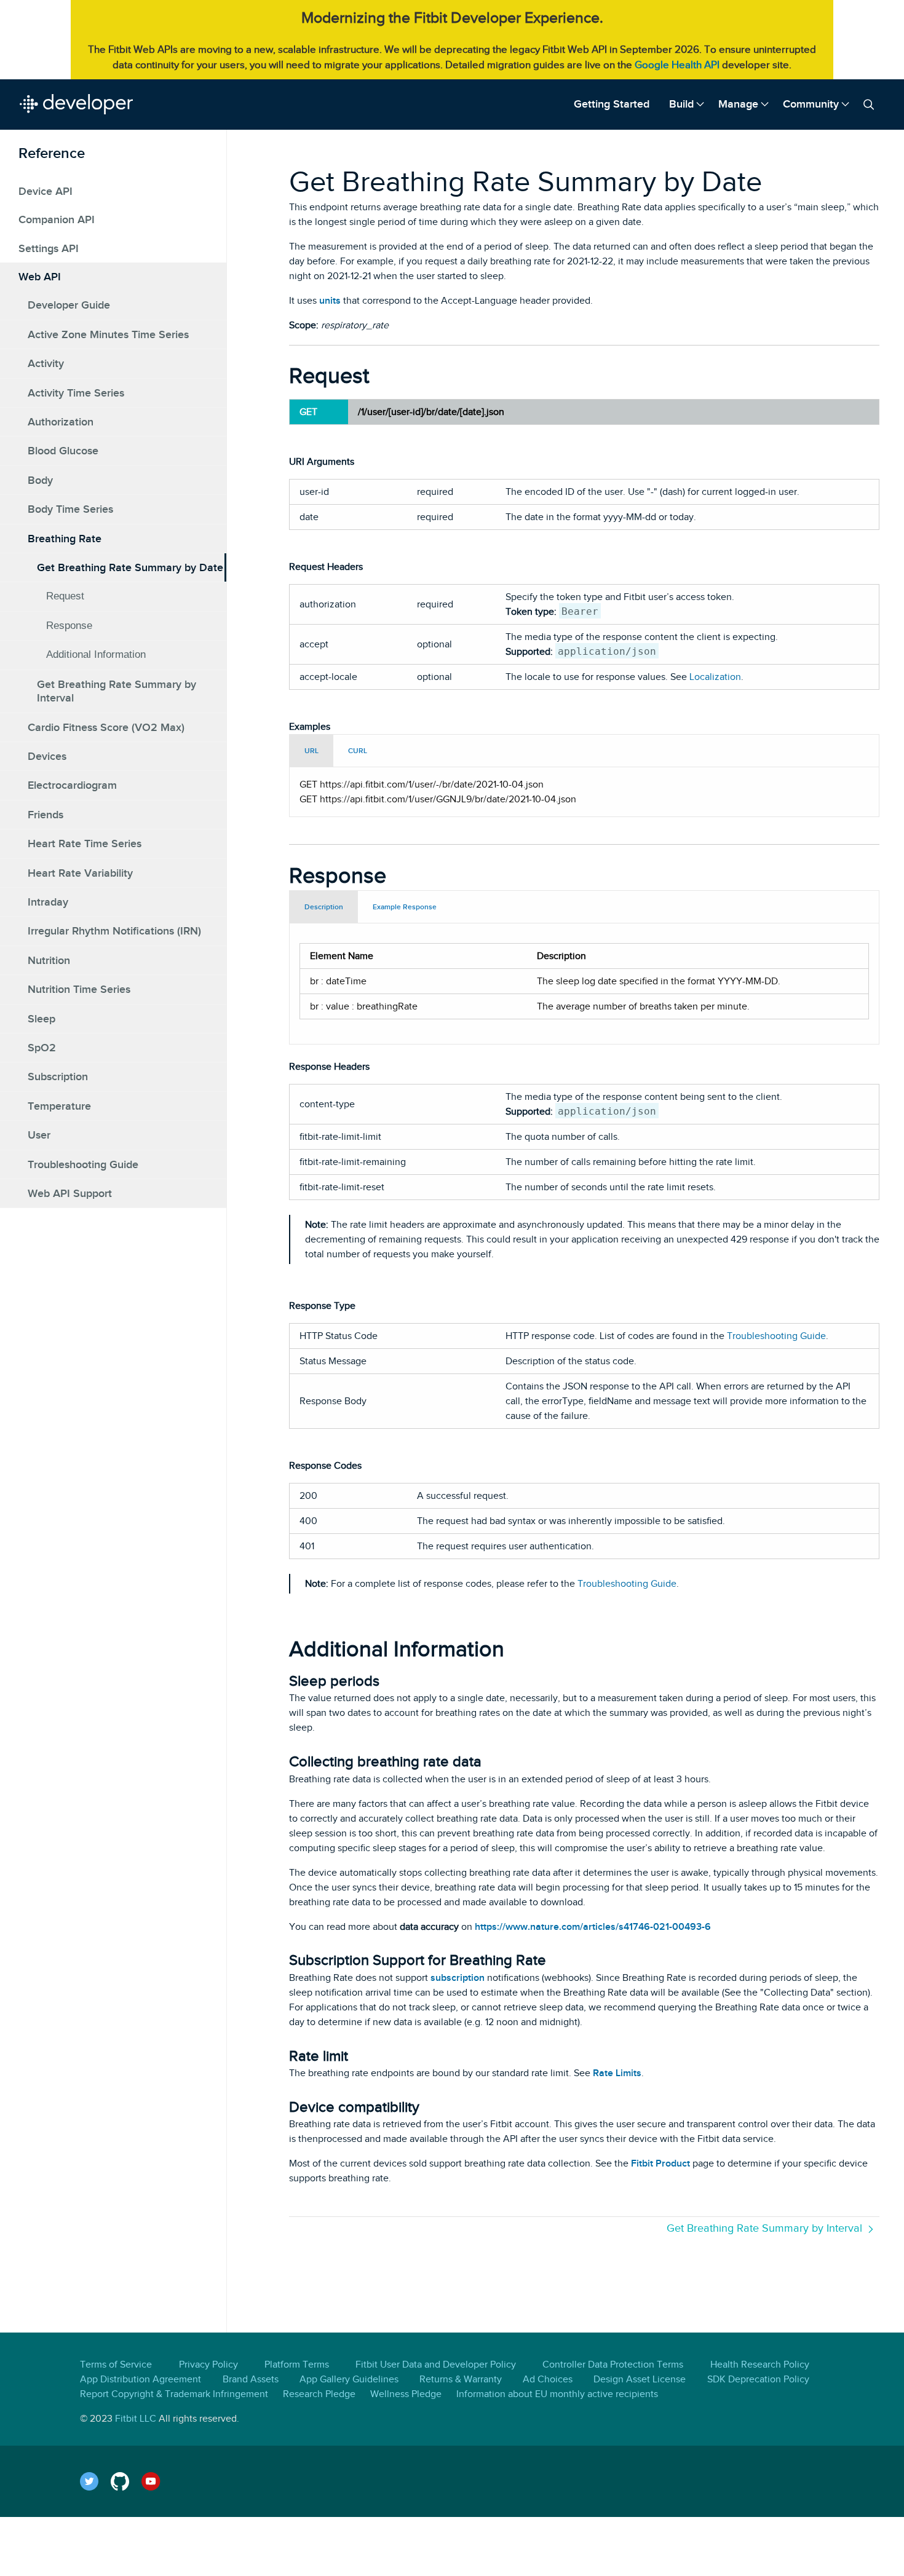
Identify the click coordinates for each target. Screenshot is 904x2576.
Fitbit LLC (136, 2419)
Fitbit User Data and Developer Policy (436, 2365)
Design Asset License (640, 2379)
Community (811, 104)
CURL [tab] (358, 751)
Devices (47, 756)
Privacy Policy (208, 2365)
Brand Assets (251, 2379)
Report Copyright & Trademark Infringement (174, 2394)
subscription (458, 1978)
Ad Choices (548, 2379)
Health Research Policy (760, 2365)
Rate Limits (617, 2073)
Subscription (58, 1077)
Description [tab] (324, 907)
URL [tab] (311, 751)
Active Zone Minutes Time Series (108, 334)
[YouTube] (157, 2481)
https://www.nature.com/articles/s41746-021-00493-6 (593, 1927)
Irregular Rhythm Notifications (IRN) (114, 931)
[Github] (126, 2481)
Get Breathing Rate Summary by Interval (117, 690)
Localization (715, 677)
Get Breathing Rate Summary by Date (130, 567)
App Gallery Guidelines (349, 2379)
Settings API (49, 248)
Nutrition (49, 960)
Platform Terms (297, 2365)
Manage (738, 104)
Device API (46, 191)
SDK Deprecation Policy (758, 2379)
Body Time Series (70, 509)
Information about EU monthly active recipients (557, 2394)
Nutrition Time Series (79, 989)
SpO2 (42, 1047)
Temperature (59, 1105)
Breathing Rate (65, 538)
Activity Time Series (76, 392)
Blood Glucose (63, 451)
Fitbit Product (660, 2163)
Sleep (42, 1018)
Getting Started (612, 104)
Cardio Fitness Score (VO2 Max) (106, 727)
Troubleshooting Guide (83, 1164)
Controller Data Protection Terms (613, 2365)
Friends (46, 814)
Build (681, 104)
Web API (40, 277)
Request (65, 596)
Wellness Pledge (406, 2394)
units (330, 301)
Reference (52, 153)
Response (69, 625)
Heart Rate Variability (80, 872)
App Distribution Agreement (141, 2379)
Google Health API (677, 65)
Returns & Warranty (461, 2379)
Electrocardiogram (72, 785)
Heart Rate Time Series (85, 844)
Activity (46, 363)
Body (40, 480)
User (39, 1135)
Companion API (57, 219)
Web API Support (70, 1193)
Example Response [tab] (405, 907)
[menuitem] (612, 104)
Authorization (61, 422)
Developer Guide (69, 305)
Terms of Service (116, 2365)
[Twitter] (95, 2481)
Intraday (48, 901)
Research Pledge (319, 2394)
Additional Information (96, 654)
